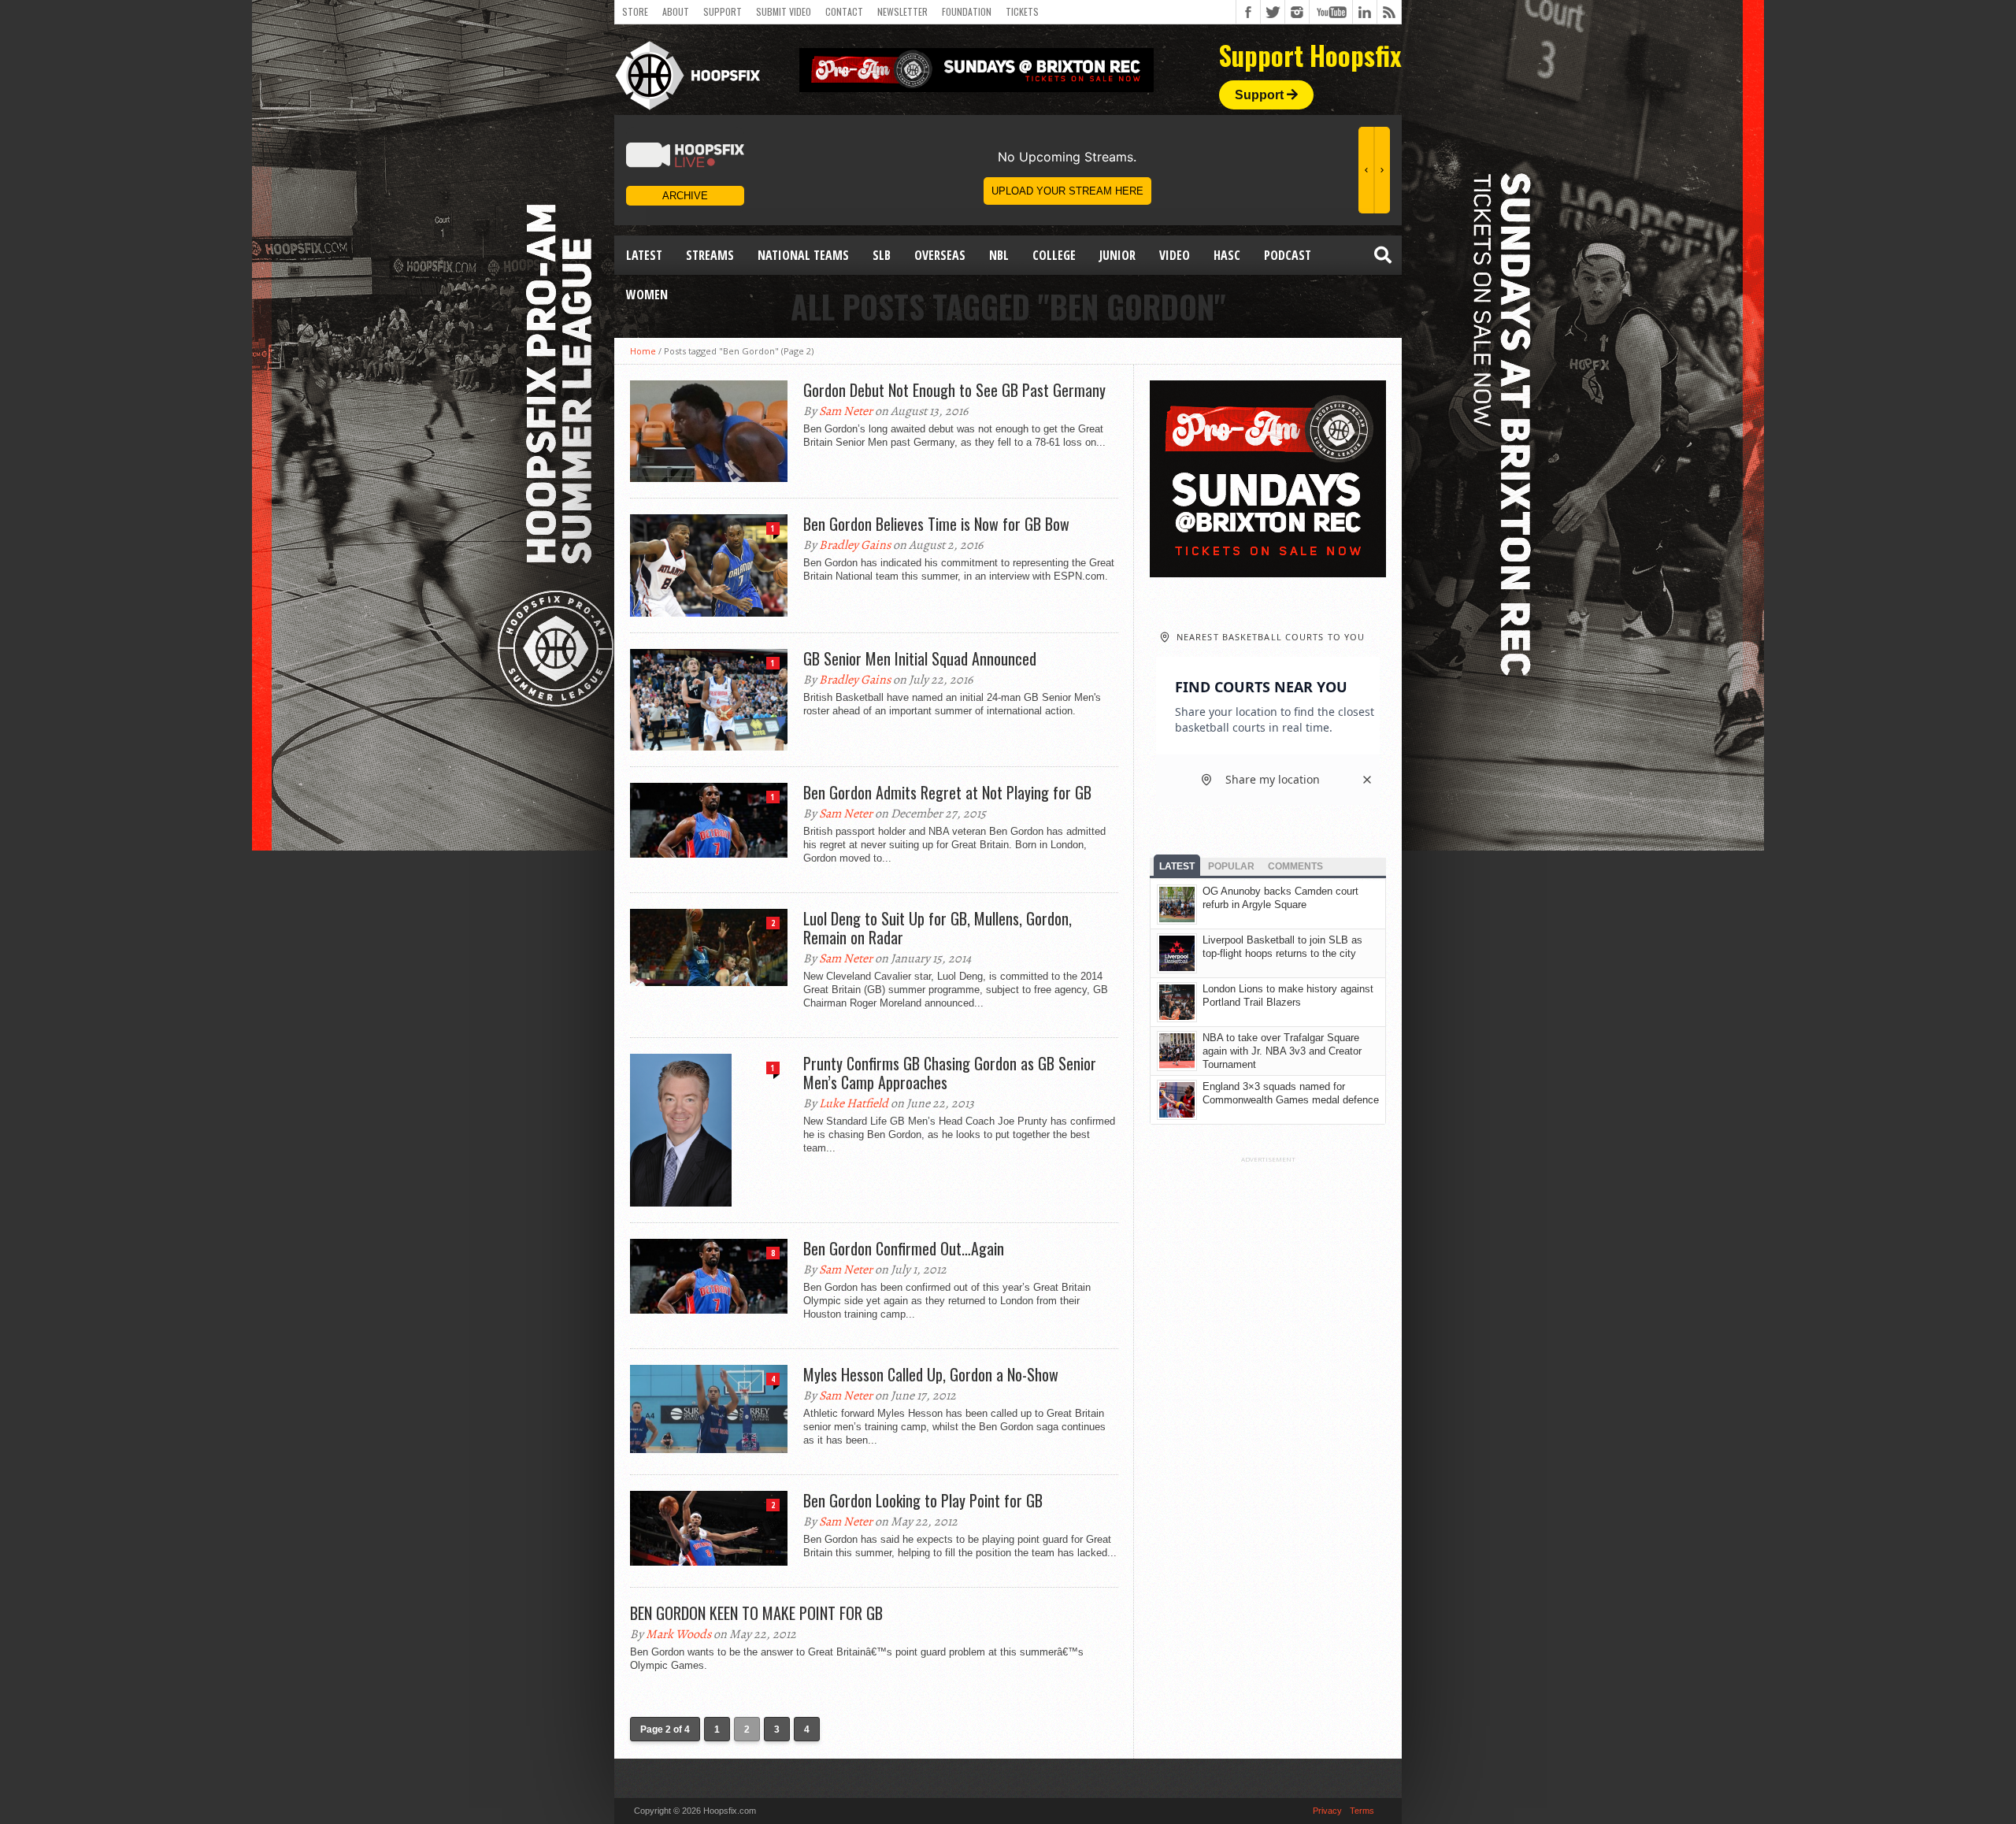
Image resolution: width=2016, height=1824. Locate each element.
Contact (844, 11)
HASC (1227, 255)
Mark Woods (678, 1634)
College (1054, 255)
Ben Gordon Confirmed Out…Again (904, 1248)
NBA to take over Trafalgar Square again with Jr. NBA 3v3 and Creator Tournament (1282, 1051)
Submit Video (784, 11)
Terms (1362, 1811)
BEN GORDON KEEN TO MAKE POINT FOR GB (756, 1613)
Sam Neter (846, 411)
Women (647, 295)
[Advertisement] (1268, 1400)
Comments (1295, 866)
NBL (999, 255)
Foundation (967, 11)
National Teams (803, 255)
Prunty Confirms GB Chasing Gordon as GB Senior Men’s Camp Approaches (950, 1073)
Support (723, 11)
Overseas (940, 255)
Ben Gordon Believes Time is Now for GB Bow (936, 524)
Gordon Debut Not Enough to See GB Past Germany (954, 390)
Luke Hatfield (854, 1103)
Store (635, 11)
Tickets (1022, 11)
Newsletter (902, 11)
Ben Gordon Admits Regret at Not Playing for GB (947, 792)
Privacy (1327, 1811)
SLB (882, 255)
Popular (1231, 866)
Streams (710, 255)
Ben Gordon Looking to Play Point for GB (923, 1500)
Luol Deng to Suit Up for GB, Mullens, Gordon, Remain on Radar (938, 928)
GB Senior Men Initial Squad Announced (920, 658)
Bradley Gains (855, 545)
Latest (644, 255)
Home (643, 351)
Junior (1117, 255)
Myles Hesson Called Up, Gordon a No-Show (931, 1374)
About (676, 11)
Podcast (1288, 255)
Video (1175, 255)
